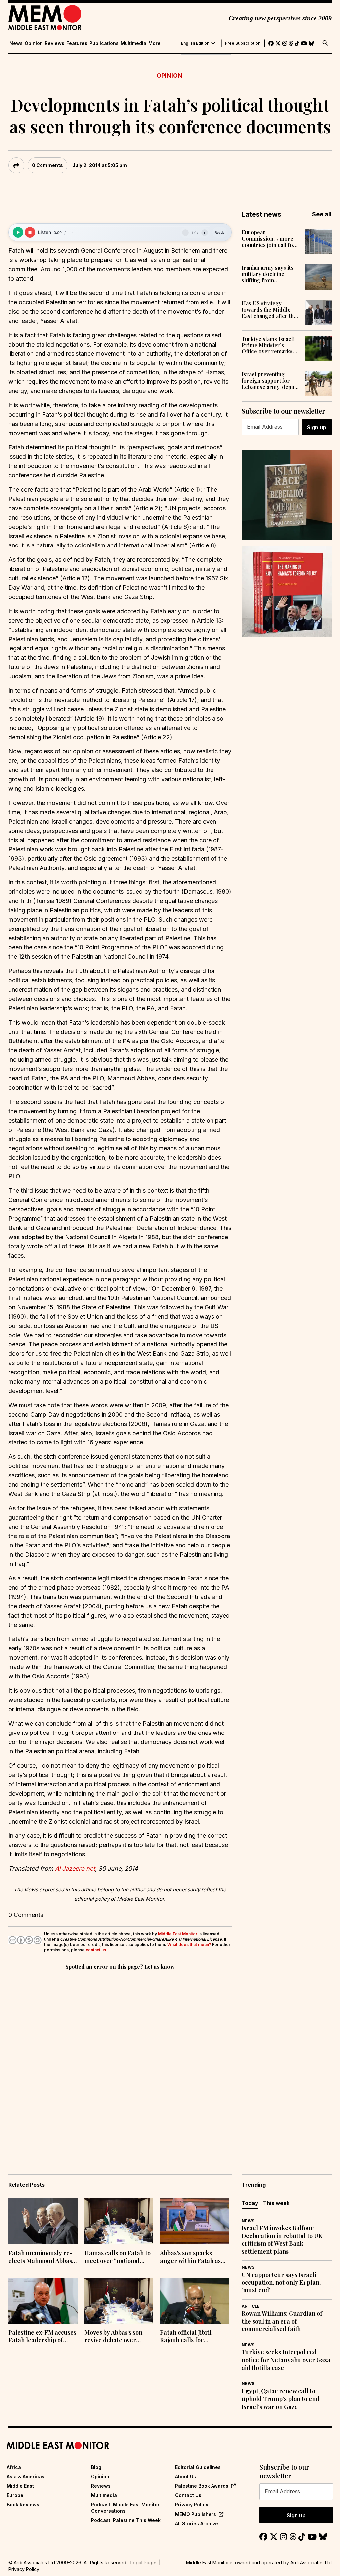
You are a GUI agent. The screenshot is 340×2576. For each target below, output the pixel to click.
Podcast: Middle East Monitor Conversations (125, 2507)
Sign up (317, 427)
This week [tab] (276, 2203)
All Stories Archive (197, 2523)
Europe (15, 2495)
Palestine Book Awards (202, 2486)
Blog (96, 2467)
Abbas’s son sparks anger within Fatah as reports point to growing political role (195, 2258)
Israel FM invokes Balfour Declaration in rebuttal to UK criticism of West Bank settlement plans (282, 2240)
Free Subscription (243, 43)
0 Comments (47, 165)
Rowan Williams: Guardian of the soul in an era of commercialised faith (282, 2321)
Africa (14, 2467)
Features (77, 43)
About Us (185, 2477)
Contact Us (188, 2495)
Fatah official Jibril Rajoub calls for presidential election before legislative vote (191, 2337)
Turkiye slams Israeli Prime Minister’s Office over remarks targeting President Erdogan (268, 345)
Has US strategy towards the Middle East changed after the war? (269, 310)
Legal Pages (144, 2563)
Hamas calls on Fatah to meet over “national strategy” (118, 2258)
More (155, 43)
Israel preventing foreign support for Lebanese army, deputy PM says (270, 381)
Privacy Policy (192, 2504)
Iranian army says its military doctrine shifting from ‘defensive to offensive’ (270, 274)
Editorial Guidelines (198, 2467)
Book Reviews (23, 2504)
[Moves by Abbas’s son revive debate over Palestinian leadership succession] (119, 2301)
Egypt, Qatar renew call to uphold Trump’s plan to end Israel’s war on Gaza (281, 2399)
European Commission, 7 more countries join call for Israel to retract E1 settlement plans (269, 239)
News (16, 43)
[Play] (18, 232)
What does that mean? (189, 1945)
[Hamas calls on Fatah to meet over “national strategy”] (119, 2221)
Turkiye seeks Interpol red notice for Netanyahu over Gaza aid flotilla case (286, 2360)
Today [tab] (250, 2203)
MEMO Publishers (196, 2514)
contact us (96, 1950)
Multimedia (133, 43)
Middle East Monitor (178, 1934)
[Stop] (30, 232)
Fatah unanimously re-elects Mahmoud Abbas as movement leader (40, 2258)
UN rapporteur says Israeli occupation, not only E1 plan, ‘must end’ (281, 2283)
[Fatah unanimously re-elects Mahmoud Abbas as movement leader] (43, 2221)
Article (251, 2306)
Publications (104, 43)
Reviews (55, 43)
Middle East (20, 2486)
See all (322, 214)
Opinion (34, 43)
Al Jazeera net (75, 1869)
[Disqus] (120, 2063)
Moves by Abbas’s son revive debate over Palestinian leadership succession (116, 2337)
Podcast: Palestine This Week (126, 2520)
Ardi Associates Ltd (311, 2563)
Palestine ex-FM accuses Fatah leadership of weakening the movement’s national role (42, 2337)
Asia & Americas (26, 2477)
